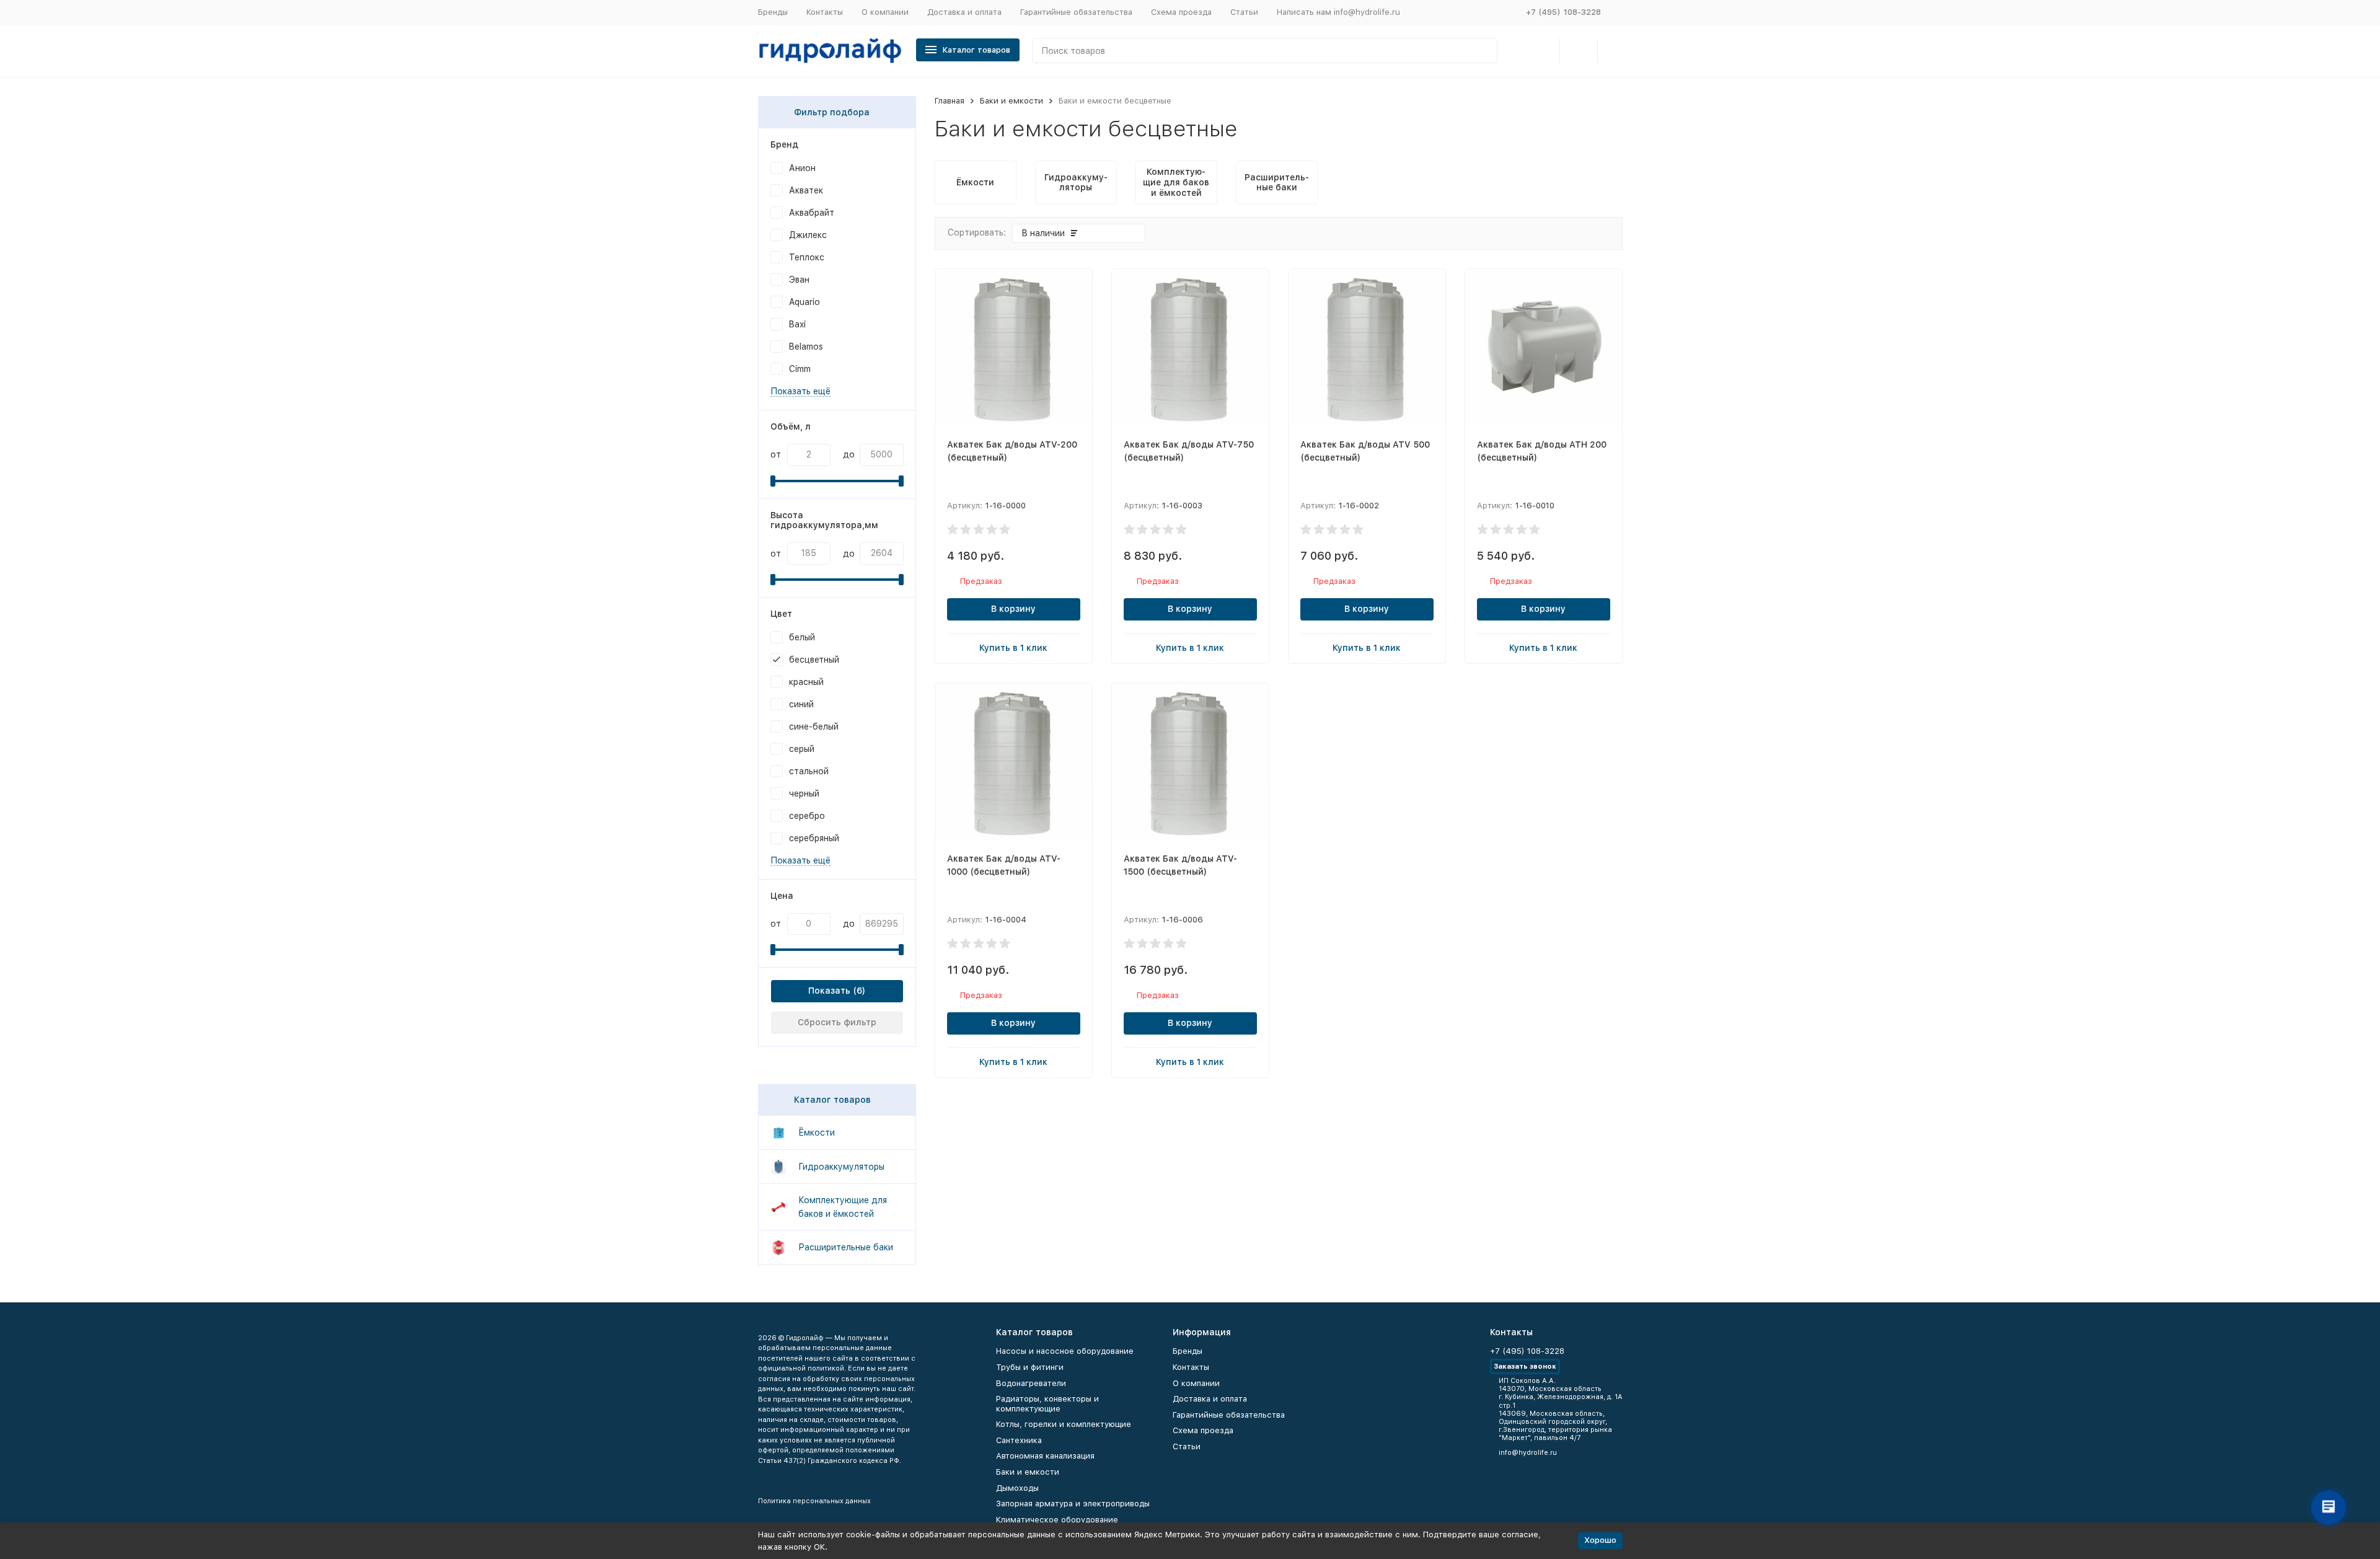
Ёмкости (817, 1133)
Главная (950, 101)
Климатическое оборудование (1057, 1520)
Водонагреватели (1031, 1383)
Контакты (825, 12)
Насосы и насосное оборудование (1065, 1351)
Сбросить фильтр (837, 1022)
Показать (829, 991)
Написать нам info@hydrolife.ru (1338, 12)
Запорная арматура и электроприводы (1073, 1504)
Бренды (773, 12)
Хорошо (1600, 1540)
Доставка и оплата (964, 12)
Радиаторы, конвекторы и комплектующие (1047, 1404)
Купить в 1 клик (1013, 648)
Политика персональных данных (814, 1501)
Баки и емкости (1011, 101)
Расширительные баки (846, 1247)
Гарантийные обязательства (1076, 12)
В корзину (1013, 609)
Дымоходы (1017, 1488)
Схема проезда (1181, 12)
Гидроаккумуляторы (841, 1167)
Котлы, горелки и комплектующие (1064, 1424)
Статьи (1244, 12)
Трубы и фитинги (1030, 1367)
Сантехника (1019, 1440)
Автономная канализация (1045, 1456)
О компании (885, 12)
